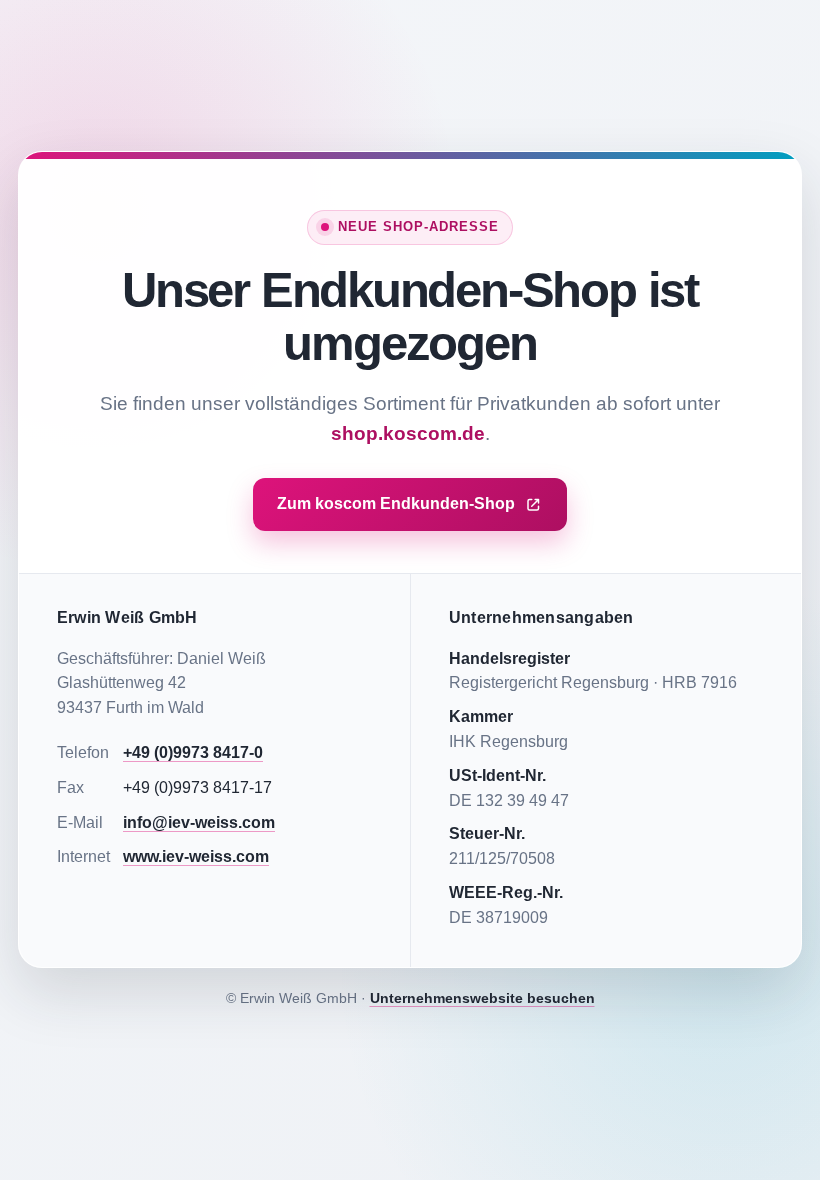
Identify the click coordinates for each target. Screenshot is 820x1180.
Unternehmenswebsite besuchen (482, 998)
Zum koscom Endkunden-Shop (396, 503)
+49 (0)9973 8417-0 (193, 752)
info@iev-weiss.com (199, 822)
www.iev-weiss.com (196, 856)
